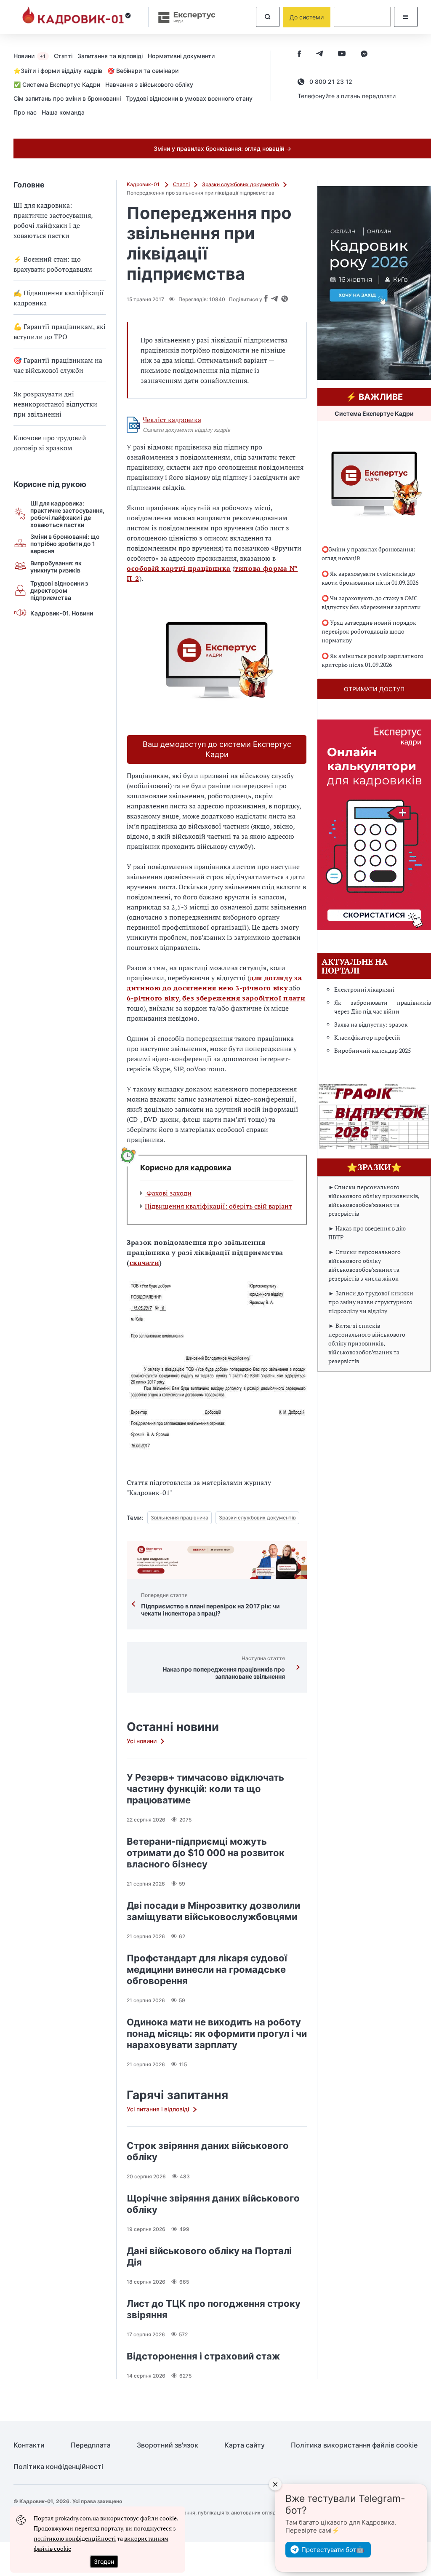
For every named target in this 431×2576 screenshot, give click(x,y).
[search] (268, 17)
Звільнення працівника (180, 1518)
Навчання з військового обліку (149, 84)
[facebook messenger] (364, 55)
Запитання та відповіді (110, 56)
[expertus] (183, 17)
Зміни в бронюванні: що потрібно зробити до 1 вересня (65, 544)
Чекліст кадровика (172, 420)
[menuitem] (34, 56)
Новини (29, 56)
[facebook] (299, 55)
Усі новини (142, 1741)
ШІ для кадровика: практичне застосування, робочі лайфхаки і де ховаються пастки (53, 220)
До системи (307, 17)
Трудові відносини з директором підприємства (59, 590)
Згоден (104, 2561)
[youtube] (342, 55)
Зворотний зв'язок (168, 2445)
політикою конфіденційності (75, 2538)
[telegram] (319, 55)
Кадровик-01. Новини (62, 613)
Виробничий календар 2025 (372, 1050)
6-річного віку (153, 998)
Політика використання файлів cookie (354, 2445)
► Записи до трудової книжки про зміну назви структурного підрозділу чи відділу (371, 1302)
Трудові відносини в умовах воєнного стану (189, 98)
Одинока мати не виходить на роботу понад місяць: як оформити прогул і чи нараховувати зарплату (217, 2033)
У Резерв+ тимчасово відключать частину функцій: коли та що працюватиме (205, 1789)
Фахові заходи (168, 1193)
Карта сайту (245, 2445)
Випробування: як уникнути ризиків (56, 567)
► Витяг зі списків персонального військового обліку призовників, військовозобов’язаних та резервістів (367, 1343)
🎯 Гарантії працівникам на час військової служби (58, 365)
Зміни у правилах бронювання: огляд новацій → (222, 148)
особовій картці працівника (179, 568)
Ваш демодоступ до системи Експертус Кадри (217, 749)
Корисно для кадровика (186, 1168)
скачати (145, 1263)
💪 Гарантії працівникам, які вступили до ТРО (60, 332)
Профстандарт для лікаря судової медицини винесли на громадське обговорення (207, 1969)
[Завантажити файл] (133, 425)
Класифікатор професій (367, 1037)
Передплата (91, 2445)
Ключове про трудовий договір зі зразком (50, 443)
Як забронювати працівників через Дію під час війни (383, 1007)
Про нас (25, 112)
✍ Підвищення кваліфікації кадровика (59, 298)
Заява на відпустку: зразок (371, 1024)
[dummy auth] (362, 17)
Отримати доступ (374, 689)
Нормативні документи (181, 56)
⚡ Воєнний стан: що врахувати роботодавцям (53, 264)
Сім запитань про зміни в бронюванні (67, 98)
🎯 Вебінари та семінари (143, 71)
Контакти (29, 2445)
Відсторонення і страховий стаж (203, 2356)
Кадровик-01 (144, 184)
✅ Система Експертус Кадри (57, 84)
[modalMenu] (406, 17)
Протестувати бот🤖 (333, 2550)
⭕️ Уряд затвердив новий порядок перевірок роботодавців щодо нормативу (369, 631)
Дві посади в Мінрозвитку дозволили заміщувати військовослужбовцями (213, 1911)
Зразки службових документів (241, 184)
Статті (63, 56)
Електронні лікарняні (364, 989)
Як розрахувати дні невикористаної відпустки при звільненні (55, 404)
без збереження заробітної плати (244, 998)
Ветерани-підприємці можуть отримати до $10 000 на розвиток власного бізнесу (206, 1853)
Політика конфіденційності (58, 2467)
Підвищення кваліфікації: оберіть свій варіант (218, 1206)
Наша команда (63, 112)
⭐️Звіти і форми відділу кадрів (58, 71)
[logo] (77, 17)
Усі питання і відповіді (158, 2109)
